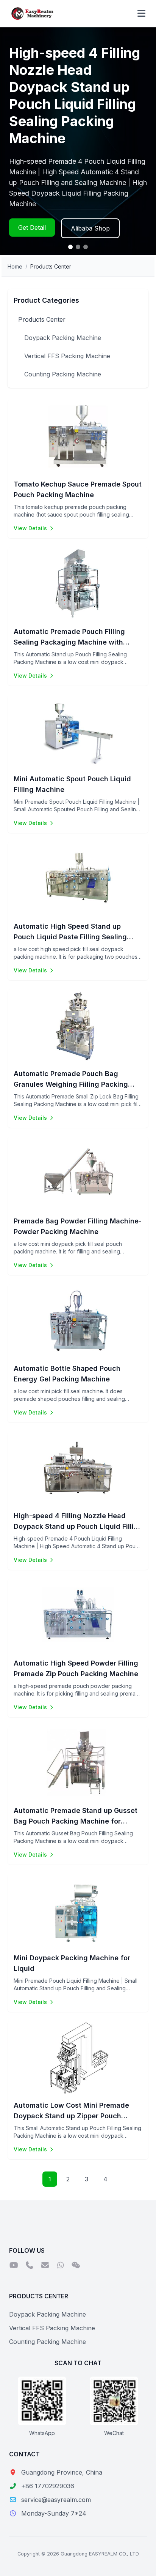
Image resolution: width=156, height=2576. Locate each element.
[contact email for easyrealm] (45, 2266)
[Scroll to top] (135, 2561)
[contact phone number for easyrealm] (29, 2266)
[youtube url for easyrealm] (14, 2266)
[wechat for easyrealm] (76, 2266)
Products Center (42, 319)
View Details (30, 528)
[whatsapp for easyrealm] (60, 2266)
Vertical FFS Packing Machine (67, 356)
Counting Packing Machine (63, 374)
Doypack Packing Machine (63, 338)
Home (15, 266)
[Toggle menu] (141, 14)
